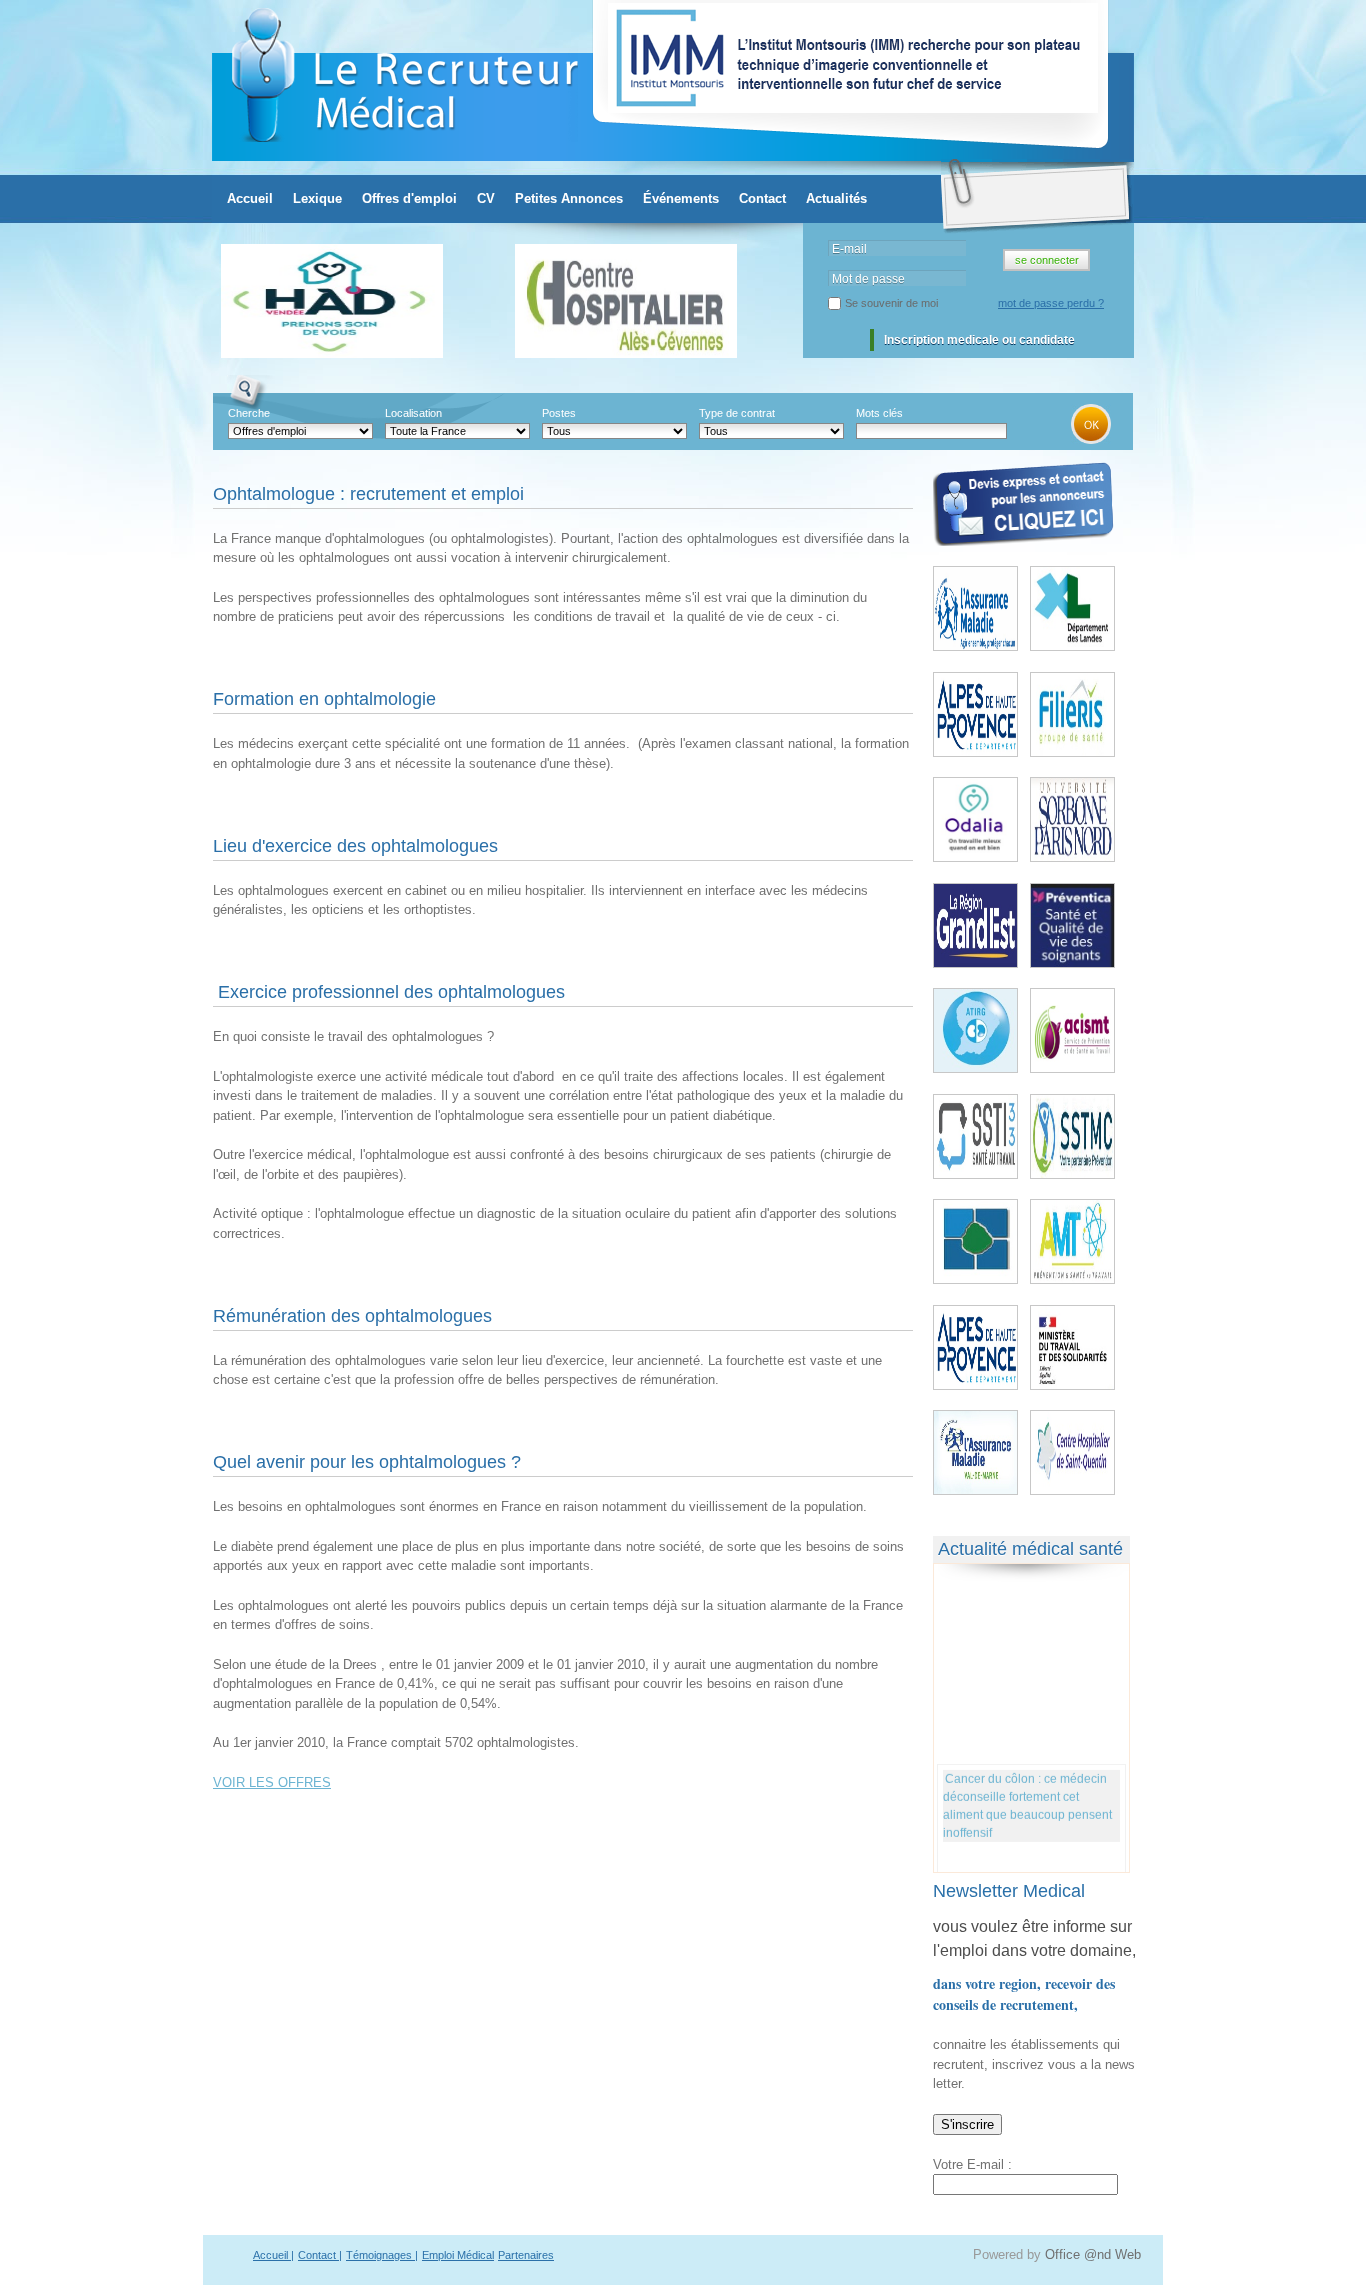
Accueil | (273, 2255)
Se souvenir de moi (891, 303)
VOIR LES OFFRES (272, 1782)
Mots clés (879, 413)
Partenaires (526, 2255)
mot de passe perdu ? (1051, 303)
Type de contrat (737, 413)
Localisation (413, 413)
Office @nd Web (1093, 2254)
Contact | (320, 2255)
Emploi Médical (458, 2255)
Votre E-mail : (972, 2164)
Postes (559, 413)
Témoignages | (382, 2255)
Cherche (249, 413)
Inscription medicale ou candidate (979, 340)
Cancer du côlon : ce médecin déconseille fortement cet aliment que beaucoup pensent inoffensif (1027, 1798)
